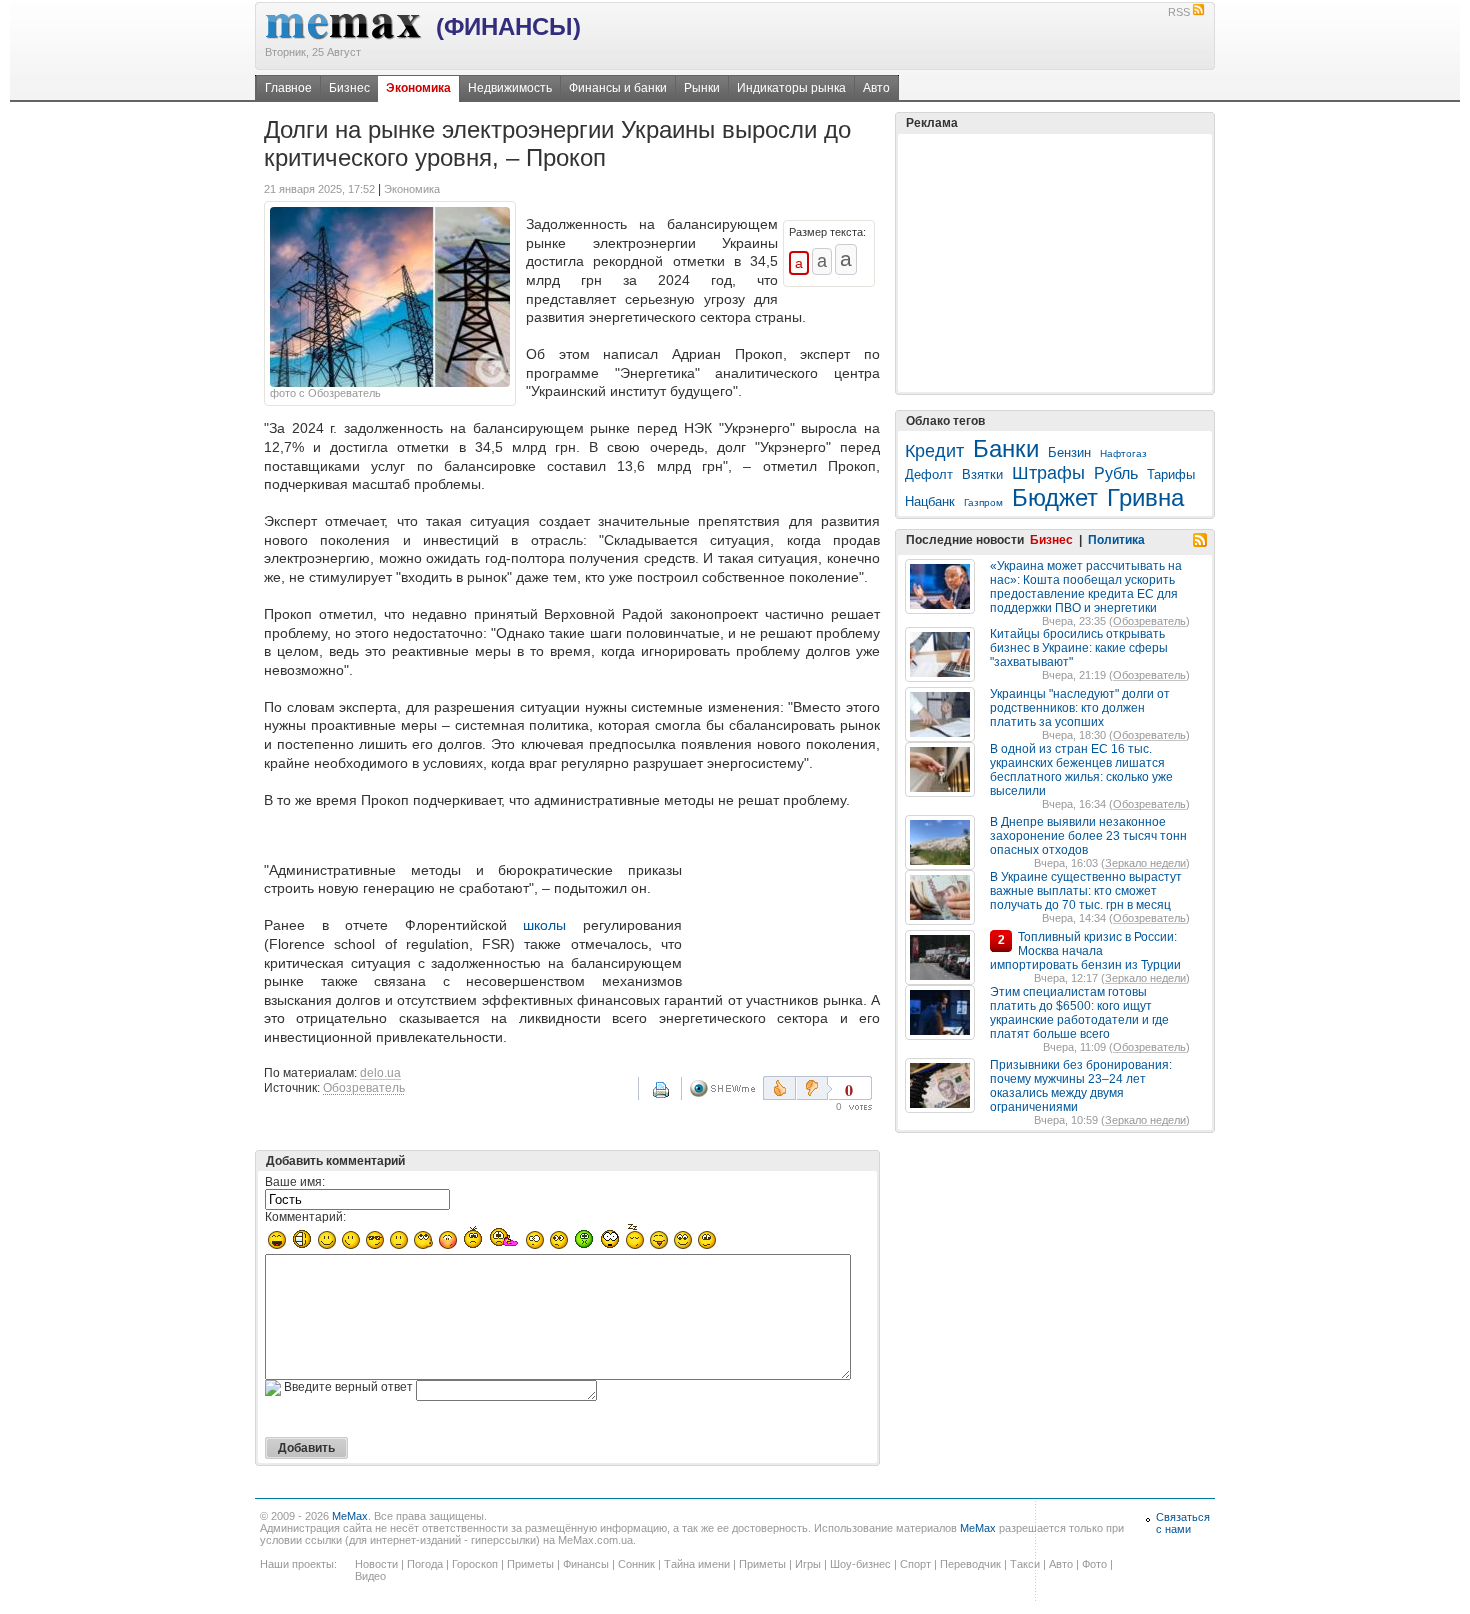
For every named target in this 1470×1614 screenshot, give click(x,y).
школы (544, 925)
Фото (1094, 1564)
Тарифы (1171, 474)
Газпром (983, 502)
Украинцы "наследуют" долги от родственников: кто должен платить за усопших (1080, 708)
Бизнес (349, 88)
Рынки (702, 88)
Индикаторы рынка (791, 88)
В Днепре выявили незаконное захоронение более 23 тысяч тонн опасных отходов (1088, 836)
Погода (425, 1564)
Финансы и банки (618, 88)
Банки (1006, 448)
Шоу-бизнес (860, 1564)
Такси (1025, 1564)
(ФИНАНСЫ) (508, 26)
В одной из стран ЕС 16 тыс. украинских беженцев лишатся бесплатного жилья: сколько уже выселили (1081, 770)
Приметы (530, 1564)
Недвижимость (510, 88)
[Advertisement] (785, 902)
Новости (376, 1564)
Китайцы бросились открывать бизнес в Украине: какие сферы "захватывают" (1079, 648)
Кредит (934, 451)
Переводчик (970, 1564)
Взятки (982, 474)
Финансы (586, 1564)
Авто (876, 88)
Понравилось (779, 1088)
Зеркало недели (1145, 863)
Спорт (915, 1564)
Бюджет (1055, 497)
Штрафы (1048, 473)
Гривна (1145, 497)
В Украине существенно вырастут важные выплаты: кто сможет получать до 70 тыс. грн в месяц (1086, 891)
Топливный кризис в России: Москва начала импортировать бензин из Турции (1085, 951)
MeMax (350, 1516)
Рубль (1116, 473)
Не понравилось (814, 1088)
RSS (1179, 12)
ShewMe (726, 1088)
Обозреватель (364, 1088)
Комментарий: (305, 1217)
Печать (674, 1097)
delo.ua (380, 1073)
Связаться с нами (1183, 1523)
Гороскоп (475, 1564)
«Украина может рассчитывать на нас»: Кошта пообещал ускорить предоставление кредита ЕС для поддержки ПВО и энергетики (1086, 587)
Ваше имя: (295, 1182)
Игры (808, 1564)
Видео (370, 1576)
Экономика (418, 88)
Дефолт (929, 474)
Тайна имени (697, 1564)
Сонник (636, 1564)
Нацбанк (930, 501)
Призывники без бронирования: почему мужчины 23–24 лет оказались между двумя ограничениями (1081, 1086)
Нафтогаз (1123, 453)
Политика (1116, 540)
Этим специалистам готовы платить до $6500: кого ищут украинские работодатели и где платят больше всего (1079, 1013)
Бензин (1069, 452)
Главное (288, 88)
